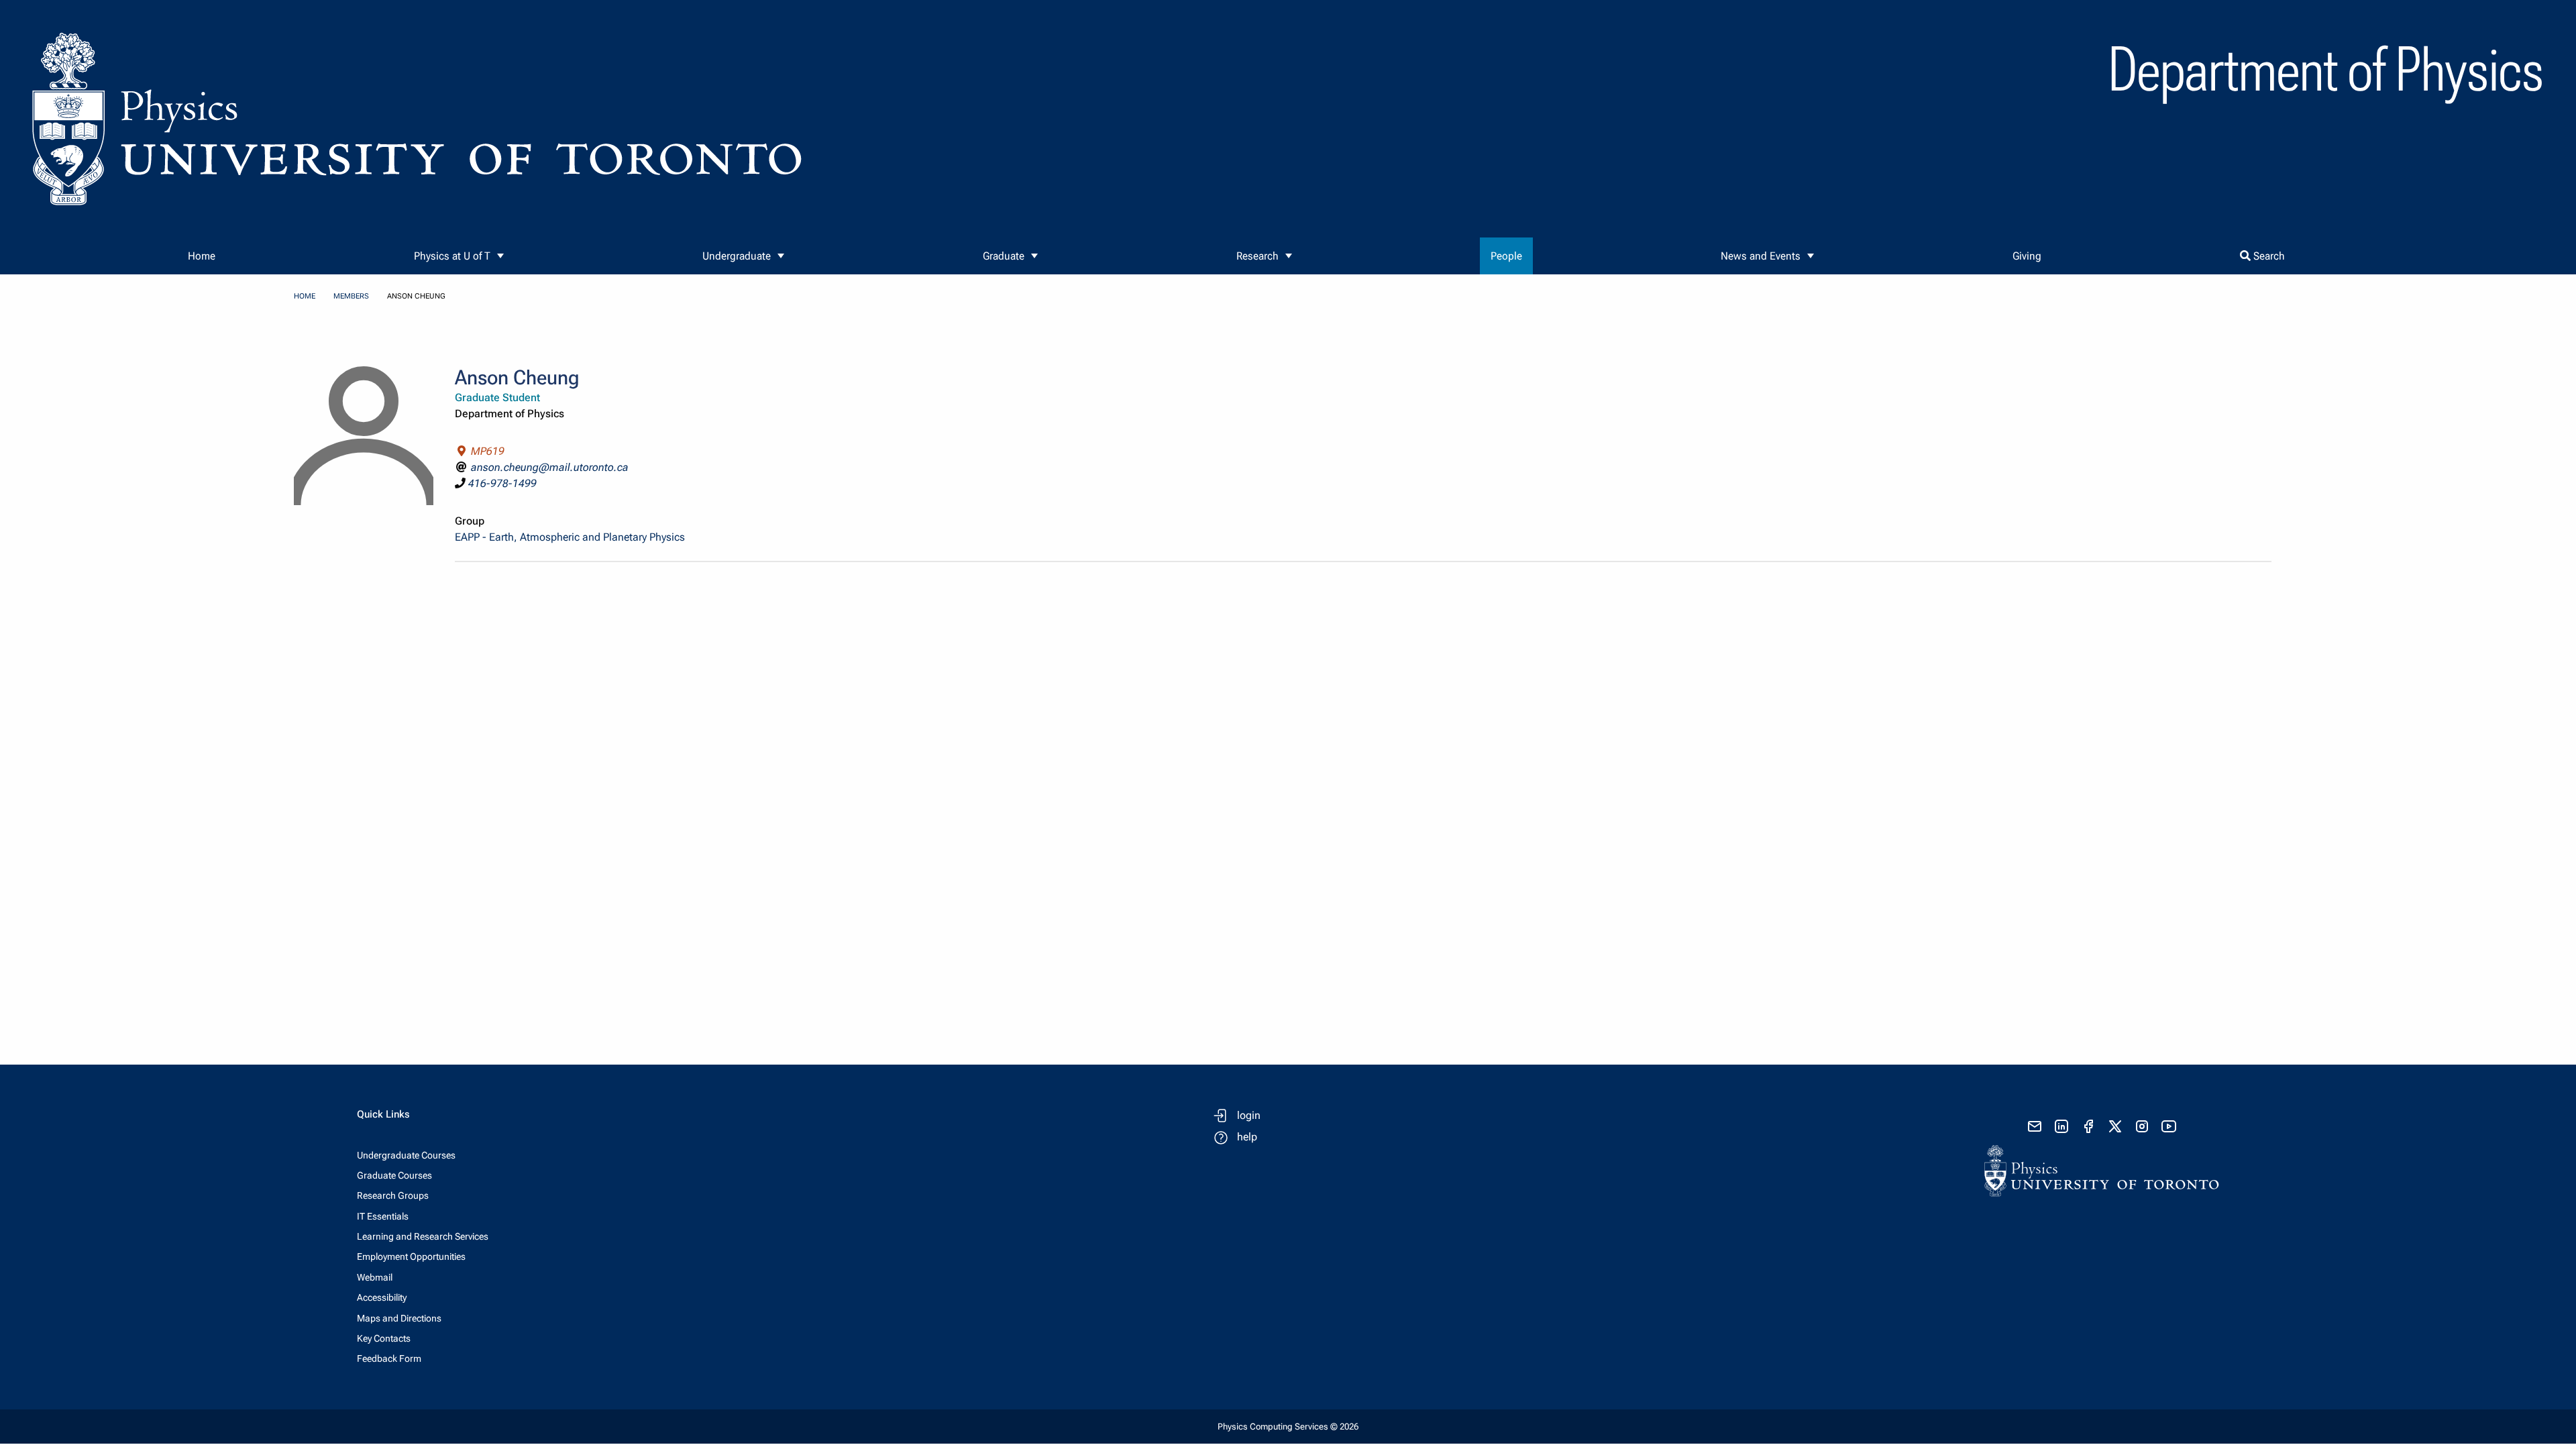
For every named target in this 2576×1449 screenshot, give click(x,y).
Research (1257, 256)
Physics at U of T (452, 256)
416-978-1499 (502, 483)
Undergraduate (737, 256)
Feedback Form (389, 1358)
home (305, 296)
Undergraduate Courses (406, 1155)
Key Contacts (384, 1338)
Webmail (375, 1277)
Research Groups (393, 1195)
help (1247, 1137)
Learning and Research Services (423, 1236)
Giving (2027, 256)
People (1506, 256)
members (351, 296)
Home (202, 256)
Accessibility (382, 1297)
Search (2268, 256)
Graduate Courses (394, 1175)
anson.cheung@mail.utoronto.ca (550, 467)
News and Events (1761, 256)
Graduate (1004, 256)
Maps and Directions (399, 1318)
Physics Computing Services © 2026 (1288, 1427)
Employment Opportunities (411, 1256)
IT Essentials (383, 1216)
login (1249, 1115)
